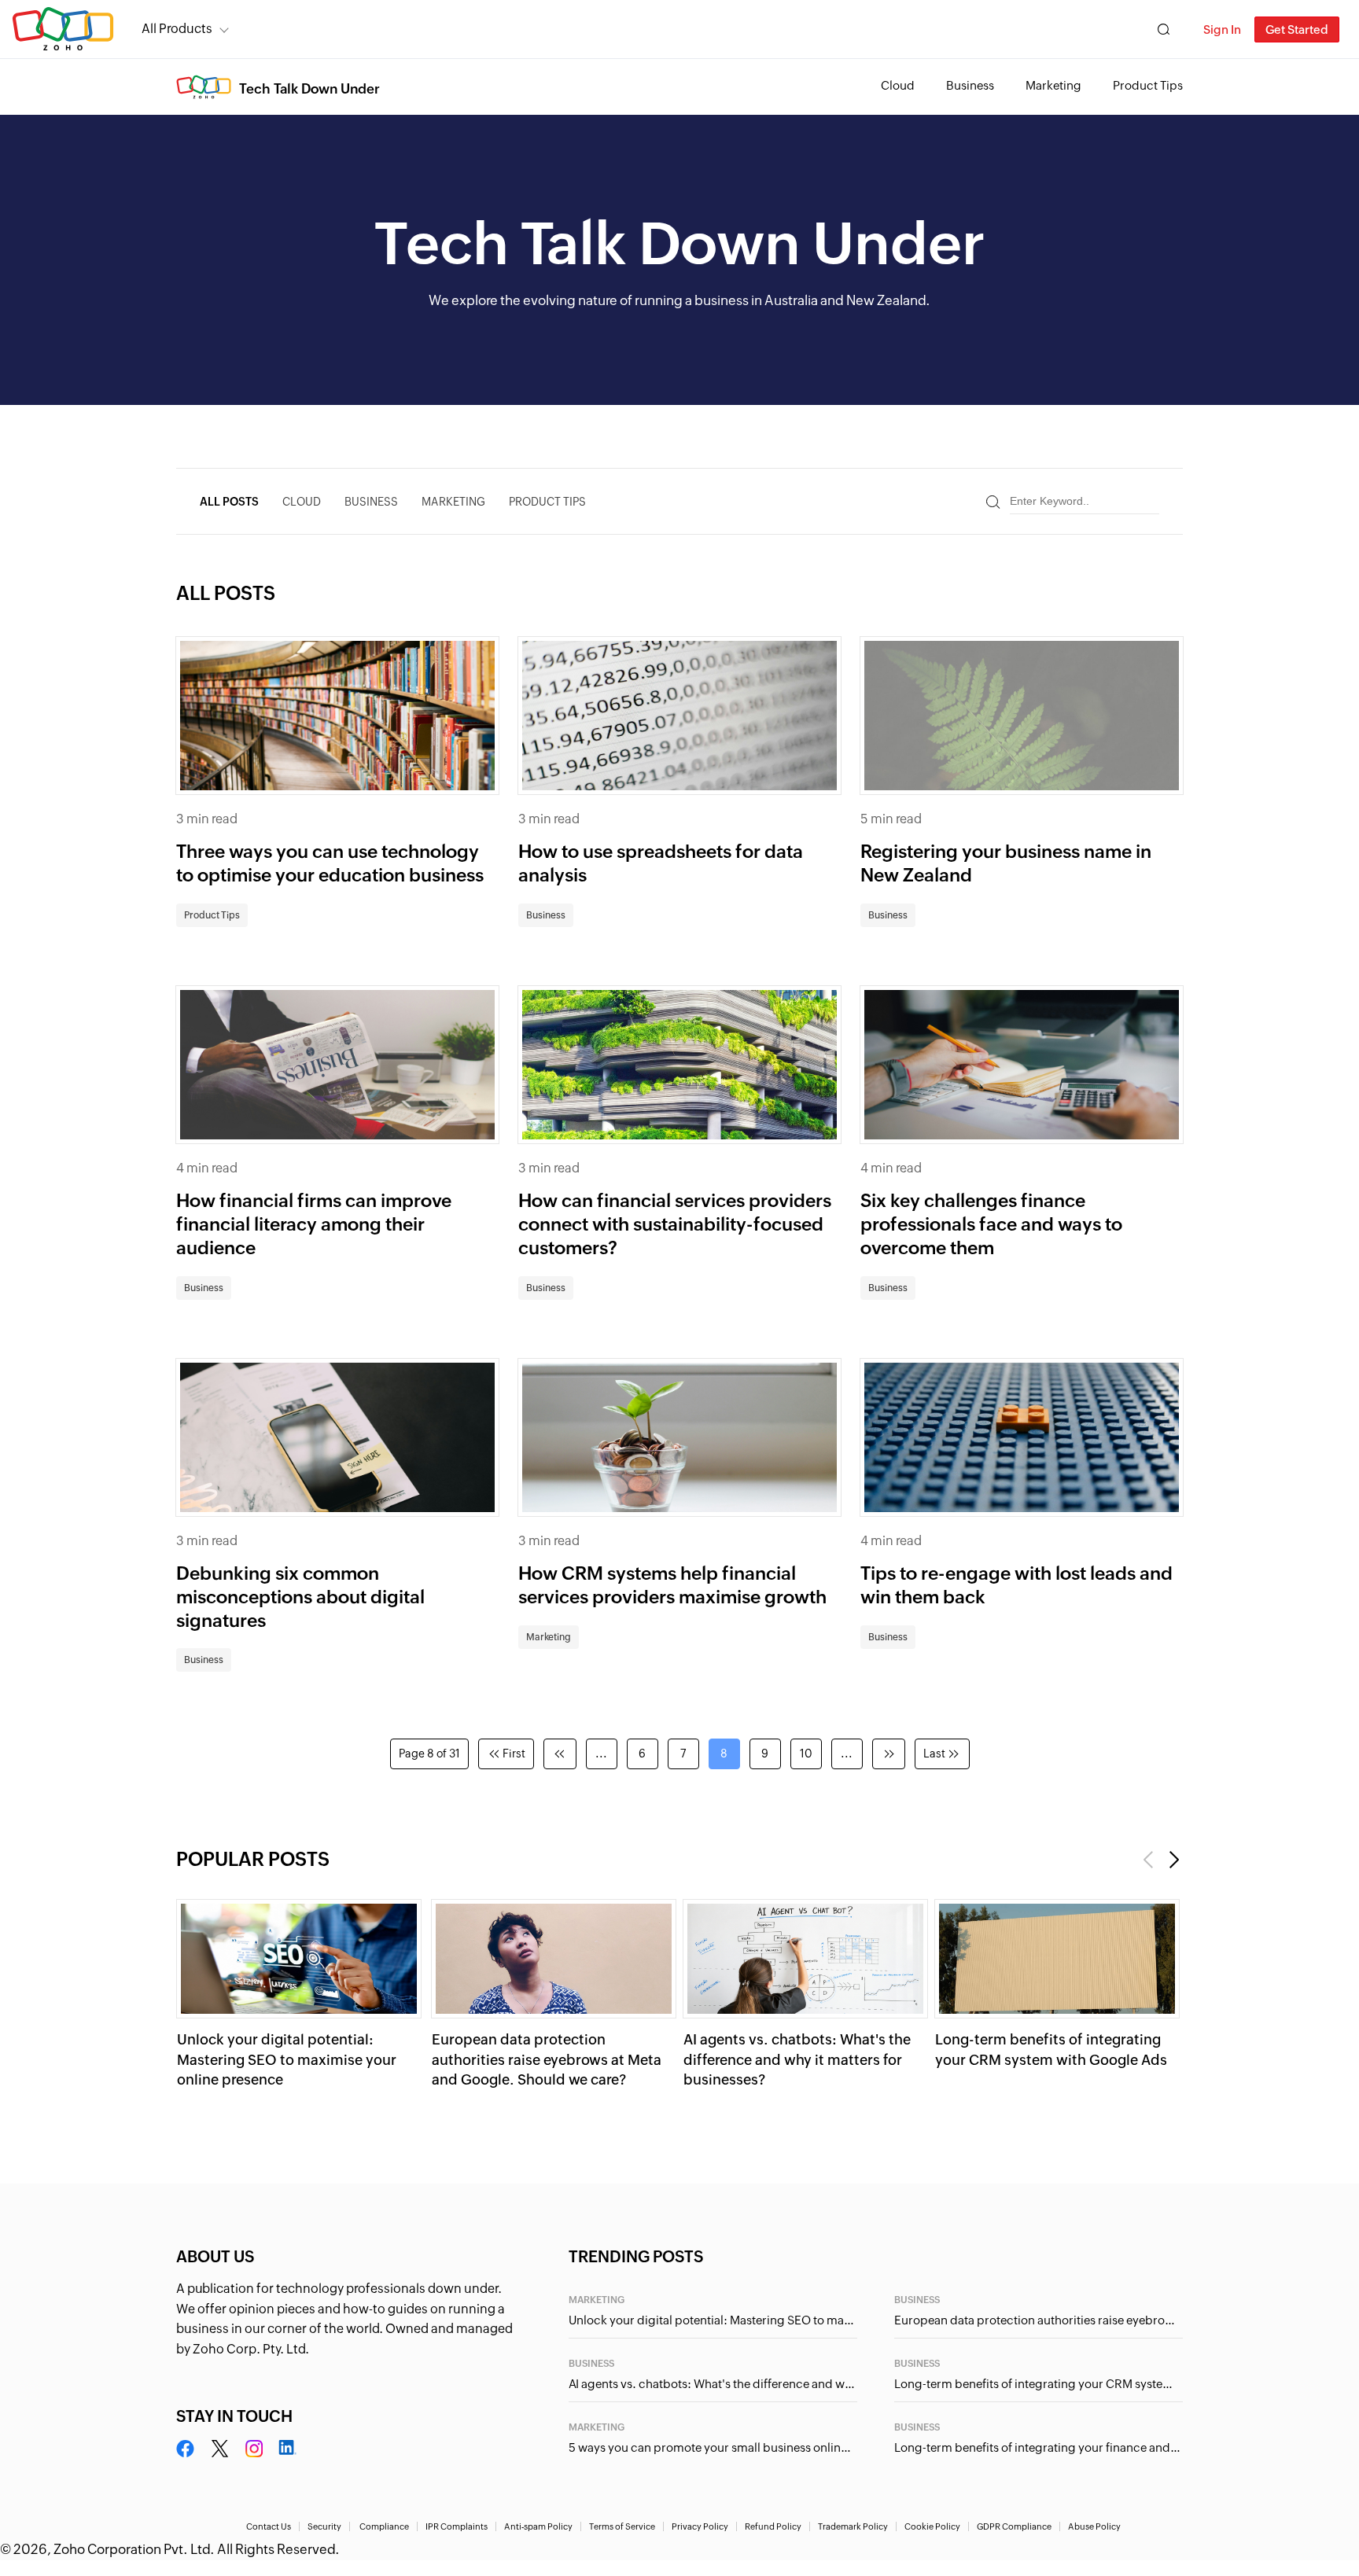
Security (324, 2526)
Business (970, 85)
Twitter (220, 2449)
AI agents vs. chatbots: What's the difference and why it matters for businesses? (797, 2059)
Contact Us (269, 2526)
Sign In (1222, 29)
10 (806, 1754)
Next (1173, 1860)
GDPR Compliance (1014, 2526)
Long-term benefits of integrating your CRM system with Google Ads (1039, 2384)
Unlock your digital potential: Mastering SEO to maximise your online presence (287, 2059)
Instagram (254, 2449)
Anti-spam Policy (538, 2526)
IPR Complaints (457, 2526)
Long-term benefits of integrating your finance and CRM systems (1039, 2447)
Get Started (1297, 29)
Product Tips (1148, 85)
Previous (1149, 1860)
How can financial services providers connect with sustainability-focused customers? (675, 1224)
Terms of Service (622, 2526)
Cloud (898, 85)
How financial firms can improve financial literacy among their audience (314, 1224)
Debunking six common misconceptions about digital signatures (300, 1597)
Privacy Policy (700, 2526)
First (514, 1754)
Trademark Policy (853, 2526)
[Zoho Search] (1164, 29)
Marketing (1053, 85)
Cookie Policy (932, 2526)
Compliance (384, 2526)
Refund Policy (773, 2526)
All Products (177, 29)
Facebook (186, 2449)
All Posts (229, 502)
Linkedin (287, 2449)
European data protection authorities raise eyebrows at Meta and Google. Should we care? (547, 2059)
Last (934, 1754)
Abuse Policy (1094, 2526)
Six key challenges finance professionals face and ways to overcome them (991, 1224)
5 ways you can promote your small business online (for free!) (713, 2447)
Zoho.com (63, 29)
